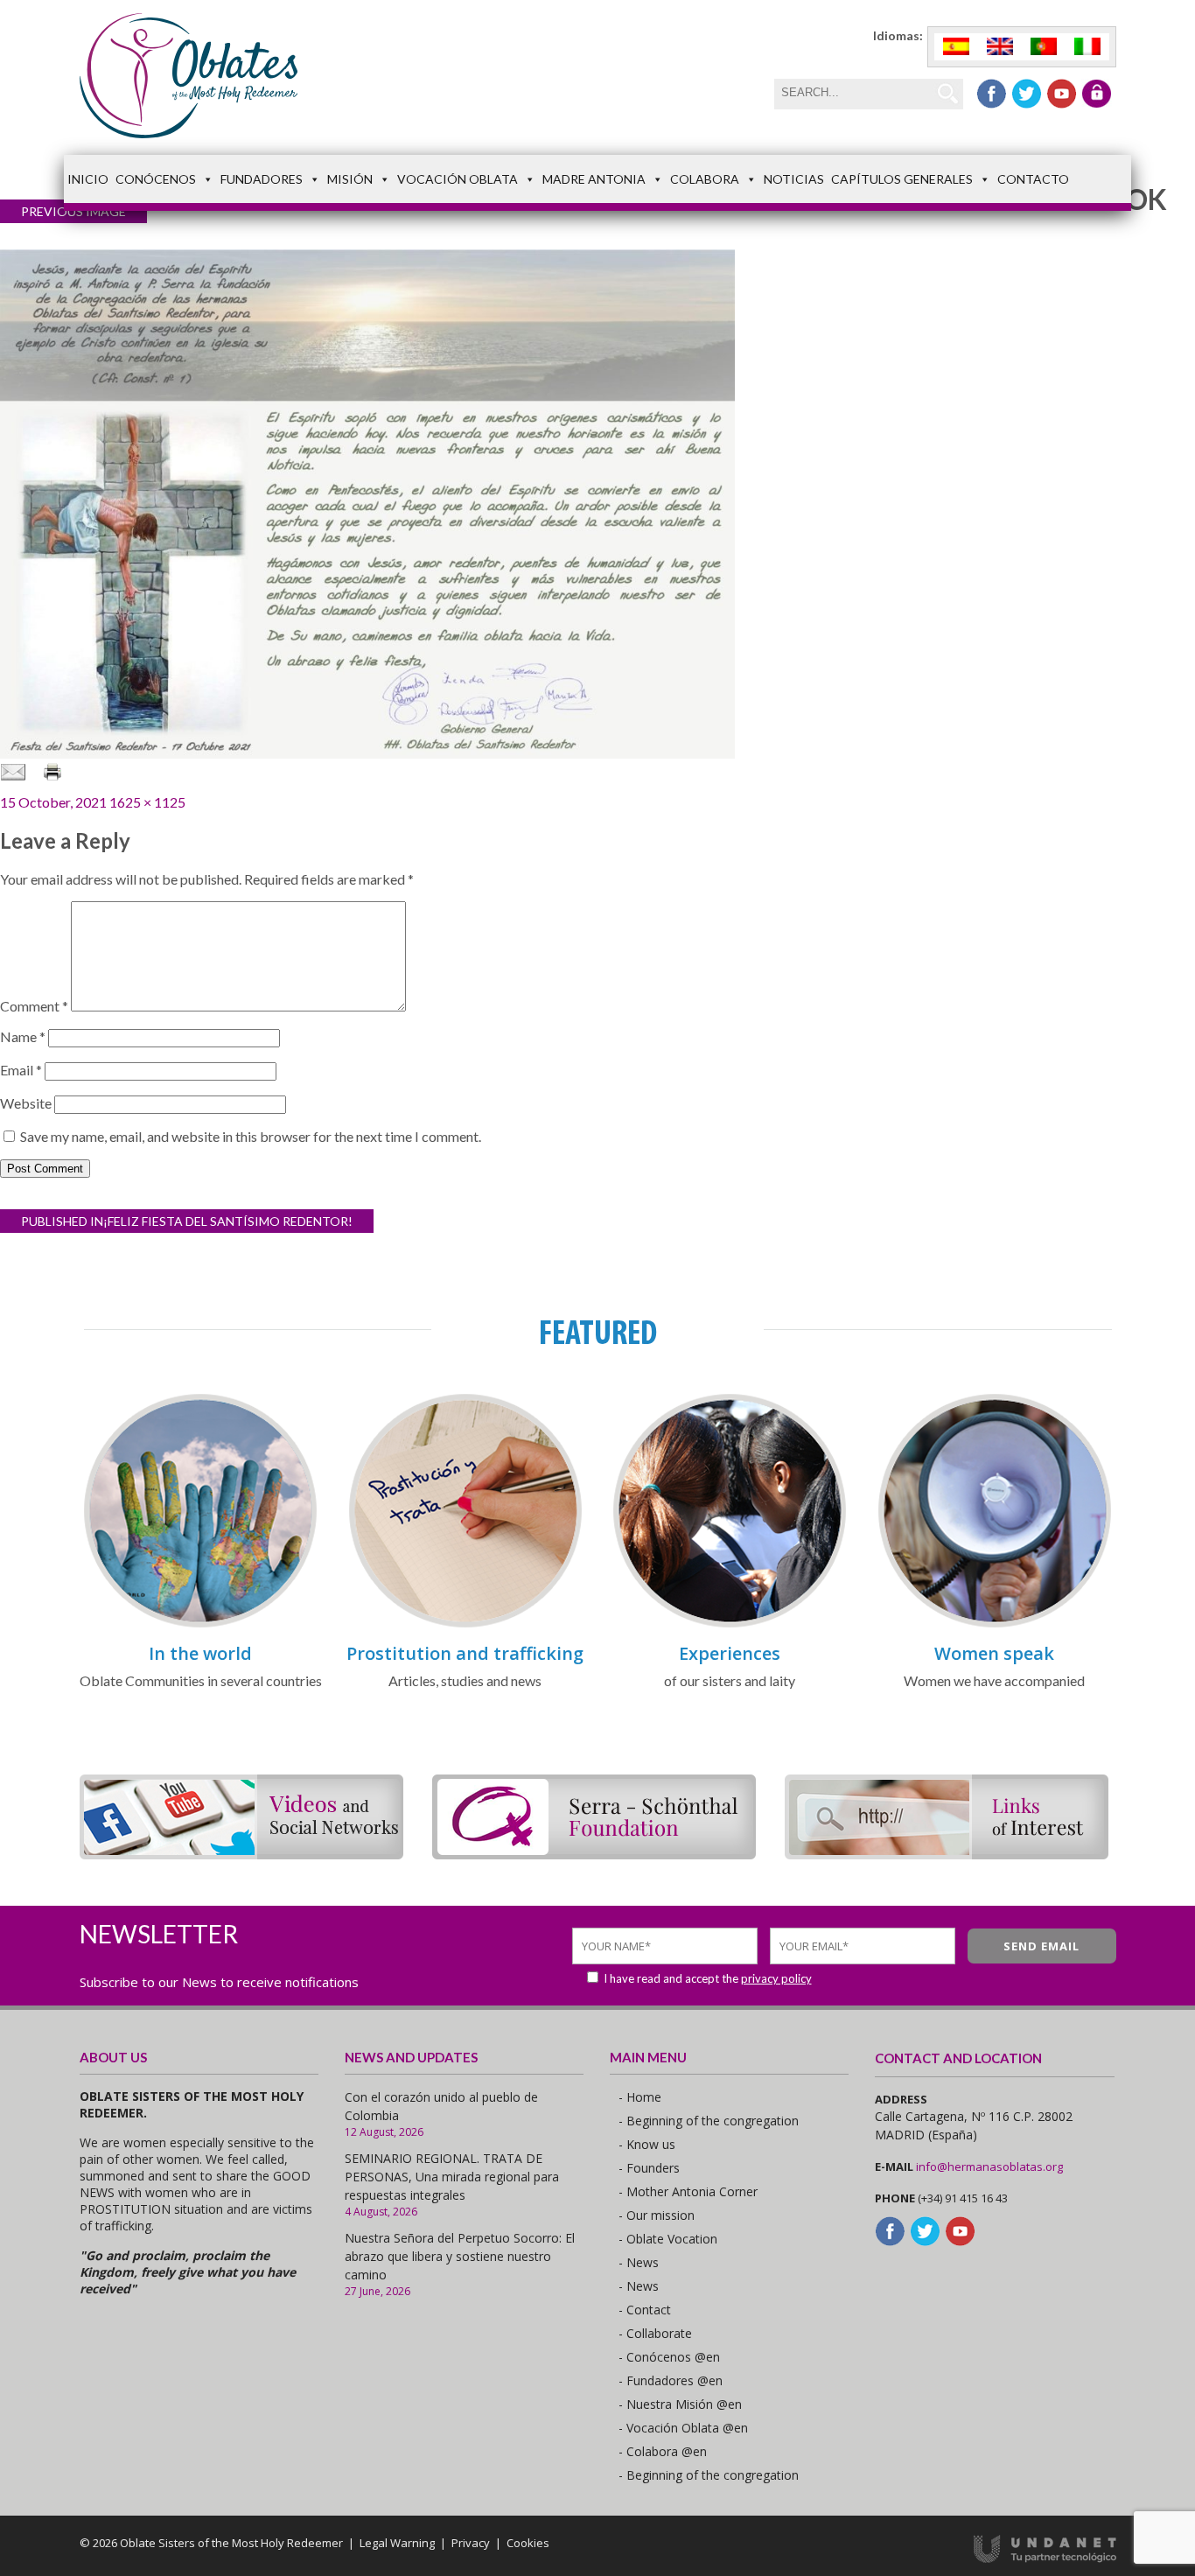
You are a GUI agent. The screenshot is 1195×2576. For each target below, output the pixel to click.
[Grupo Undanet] (1045, 2558)
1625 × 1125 (147, 802)
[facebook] (992, 94)
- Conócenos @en (669, 2357)
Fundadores (262, 179)
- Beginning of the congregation (709, 2121)
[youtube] (1062, 94)
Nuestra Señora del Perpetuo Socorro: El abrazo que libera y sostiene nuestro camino (460, 2256)
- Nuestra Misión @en (680, 2404)
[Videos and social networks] (241, 1854)
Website (26, 1103)
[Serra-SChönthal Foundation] (594, 1854)
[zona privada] (1097, 94)
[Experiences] (730, 1624)
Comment (34, 1006)
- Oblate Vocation (668, 2239)
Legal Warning (397, 2543)
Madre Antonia (594, 179)
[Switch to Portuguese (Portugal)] (1044, 47)
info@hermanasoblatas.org (989, 2166)
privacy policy (776, 1978)
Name (23, 1036)
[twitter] (1027, 94)
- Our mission (657, 2215)
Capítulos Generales (902, 179)
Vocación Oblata (458, 179)
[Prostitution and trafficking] (465, 1624)
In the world (200, 1653)
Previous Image (73, 211)
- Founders (649, 2168)
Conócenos (156, 179)
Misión (350, 179)
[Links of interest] (947, 1854)
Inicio (88, 179)
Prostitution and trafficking (465, 1653)
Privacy (471, 2543)
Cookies (528, 2543)
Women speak (994, 1653)
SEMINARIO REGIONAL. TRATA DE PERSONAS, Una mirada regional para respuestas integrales (452, 2177)
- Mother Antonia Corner (688, 2191)
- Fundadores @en (671, 2380)
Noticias (794, 179)
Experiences (730, 1653)
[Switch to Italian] (1087, 47)
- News (639, 2262)
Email (21, 1070)
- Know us (647, 2144)
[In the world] (200, 1624)
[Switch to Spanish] (956, 47)
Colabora (705, 179)
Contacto (1033, 179)
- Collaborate (655, 2333)
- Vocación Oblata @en (683, 2428)
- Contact (645, 2310)
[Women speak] (995, 1624)
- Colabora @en (663, 2451)
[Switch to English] (1000, 47)
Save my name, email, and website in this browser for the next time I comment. (251, 1136)
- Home (640, 2097)
